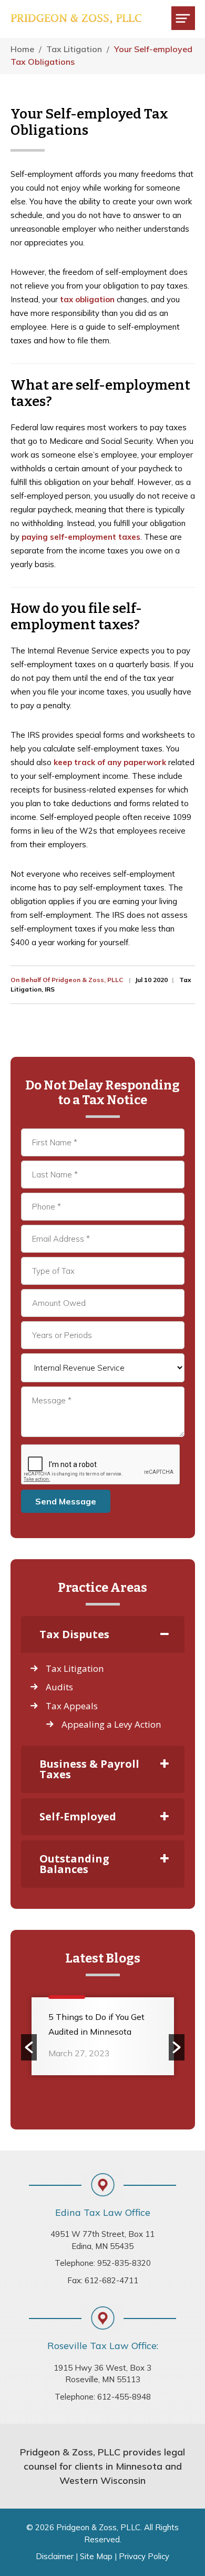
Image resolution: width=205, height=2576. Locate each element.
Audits (59, 1687)
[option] (103, 2040)
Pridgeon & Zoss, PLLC (76, 19)
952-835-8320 (124, 2263)
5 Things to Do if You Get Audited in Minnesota (96, 2024)
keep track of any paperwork (110, 762)
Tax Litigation (75, 1668)
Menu (183, 18)
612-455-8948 (124, 2397)
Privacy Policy (144, 2556)
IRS (50, 989)
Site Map (96, 2556)
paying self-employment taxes (81, 537)
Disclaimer (55, 2556)
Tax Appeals (72, 1706)
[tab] (103, 1634)
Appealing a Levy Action (111, 1724)
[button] (29, 2047)
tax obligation (87, 299)
